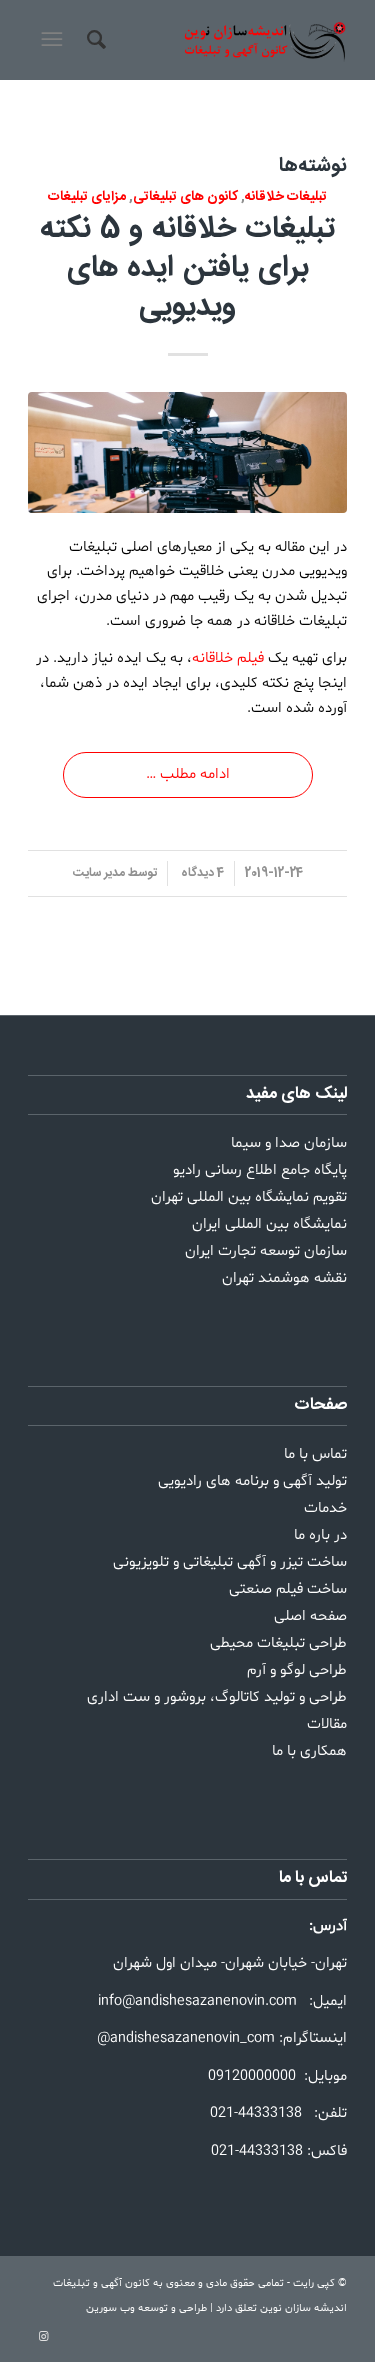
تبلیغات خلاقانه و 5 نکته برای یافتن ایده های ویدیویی (187, 268)
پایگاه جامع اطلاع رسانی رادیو (260, 1170)
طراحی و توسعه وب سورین (146, 2308)
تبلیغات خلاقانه (286, 197)
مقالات (327, 1724)
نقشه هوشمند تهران (284, 1278)
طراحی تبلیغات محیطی (278, 1643)
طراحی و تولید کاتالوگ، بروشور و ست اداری (217, 1697)
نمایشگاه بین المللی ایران (269, 1224)
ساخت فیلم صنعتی (288, 1589)
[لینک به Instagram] (43, 2337)
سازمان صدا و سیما (289, 1143)
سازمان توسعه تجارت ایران (266, 1251)
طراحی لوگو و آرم (297, 1670)
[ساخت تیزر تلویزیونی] (187, 452)
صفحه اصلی (310, 1616)
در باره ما (320, 1535)
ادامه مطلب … (188, 774)
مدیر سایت (99, 873)
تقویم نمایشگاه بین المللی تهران (249, 1197)
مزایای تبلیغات (87, 197)
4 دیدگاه (201, 873)
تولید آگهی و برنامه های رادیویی (252, 1481)
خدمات (325, 1508)
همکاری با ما (309, 1751)
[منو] (50, 40)
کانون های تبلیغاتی (185, 197)
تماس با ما (315, 1454)
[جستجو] (93, 40)
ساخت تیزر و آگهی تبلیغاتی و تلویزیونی (230, 1562)
